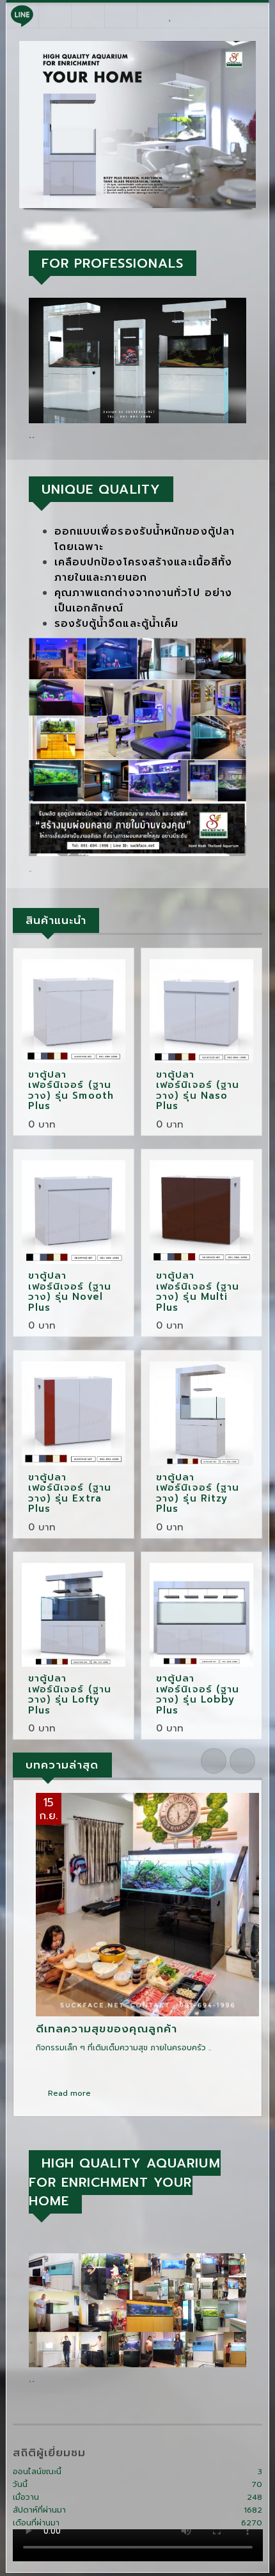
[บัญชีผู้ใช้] (220, 16)
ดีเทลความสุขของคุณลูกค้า (107, 2029)
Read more (68, 2093)
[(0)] (170, 16)
